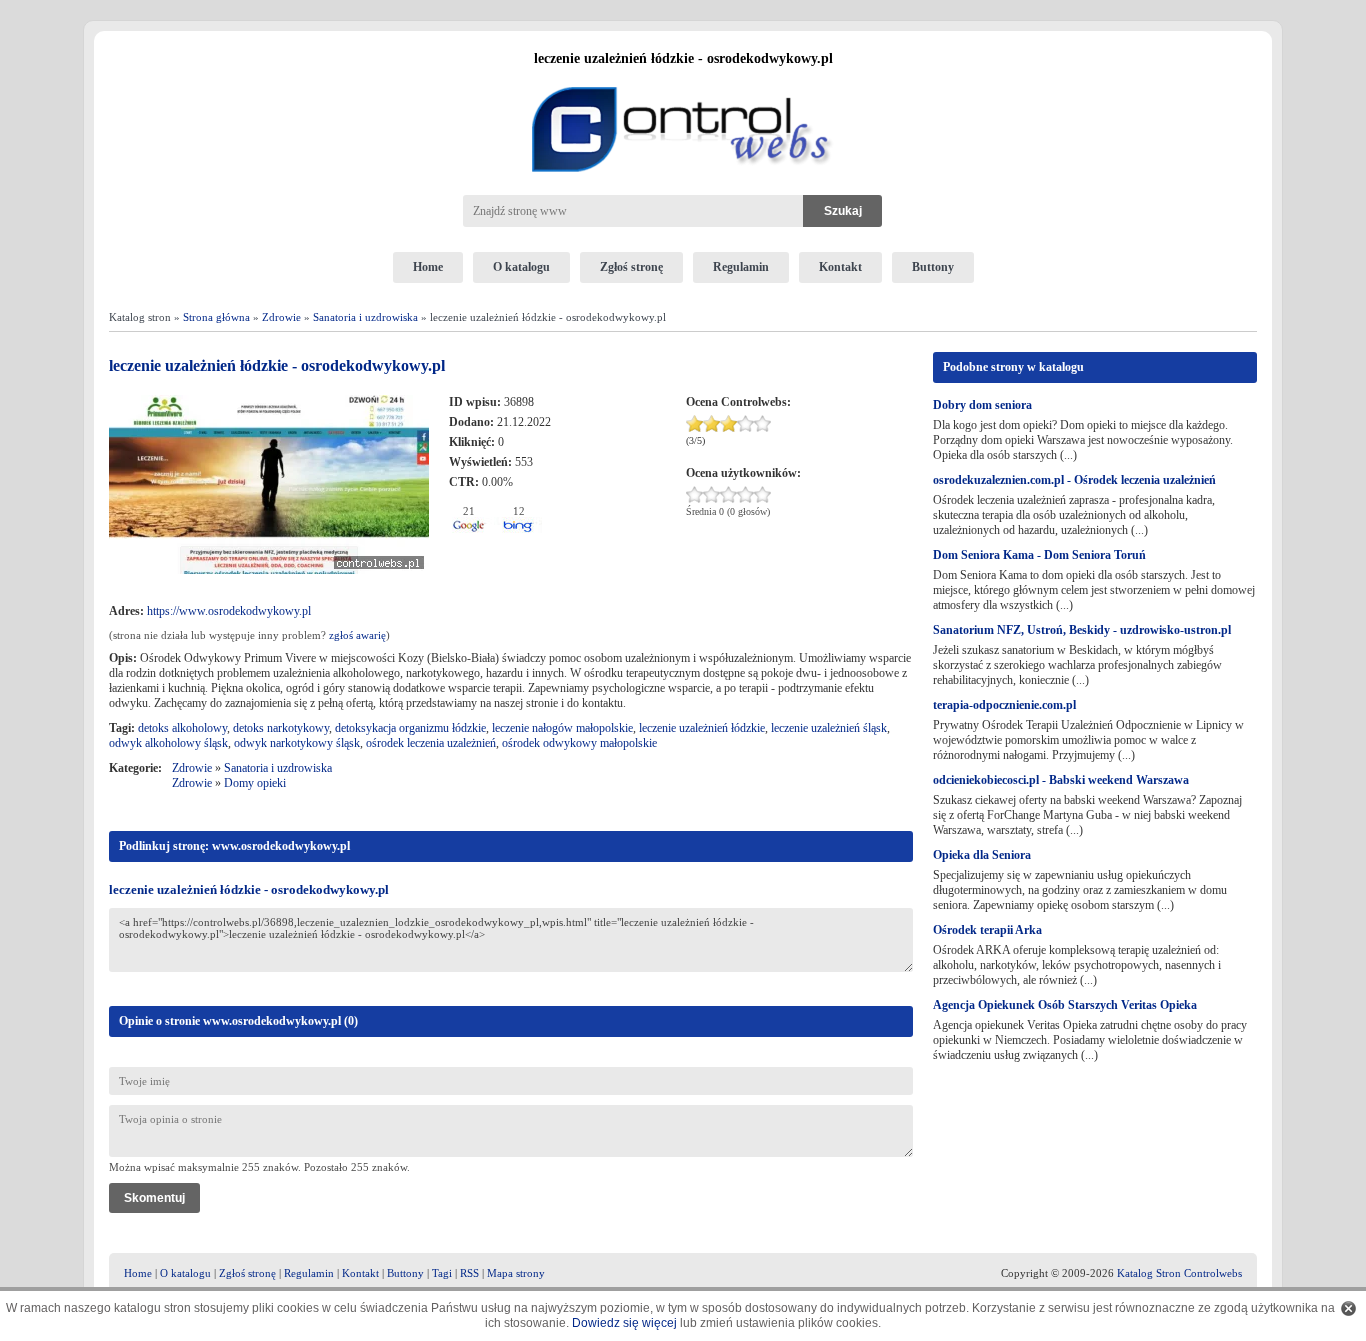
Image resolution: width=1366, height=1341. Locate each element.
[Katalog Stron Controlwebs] (683, 79)
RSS (469, 1273)
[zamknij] (1348, 1308)
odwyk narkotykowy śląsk (297, 743)
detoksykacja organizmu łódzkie (410, 728)
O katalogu (521, 267)
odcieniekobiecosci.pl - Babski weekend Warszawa (1061, 780)
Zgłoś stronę (631, 267)
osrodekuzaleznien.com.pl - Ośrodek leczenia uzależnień (1074, 480)
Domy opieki (255, 783)
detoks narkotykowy (281, 728)
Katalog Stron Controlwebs (1179, 1273)
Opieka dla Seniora (982, 855)
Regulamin (741, 267)
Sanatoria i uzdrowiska (365, 317)
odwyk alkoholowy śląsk (168, 743)
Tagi (442, 1273)
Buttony (933, 267)
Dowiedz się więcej (624, 1323)
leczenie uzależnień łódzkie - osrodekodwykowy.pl (249, 889)
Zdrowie (281, 317)
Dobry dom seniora (982, 405)
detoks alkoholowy (182, 728)
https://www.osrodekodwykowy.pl (229, 611)
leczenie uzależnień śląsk (829, 728)
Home (428, 267)
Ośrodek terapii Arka (987, 930)
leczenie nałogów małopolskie (562, 728)
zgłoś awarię (357, 635)
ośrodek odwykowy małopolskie (579, 743)
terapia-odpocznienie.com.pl (1004, 705)
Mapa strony (516, 1273)
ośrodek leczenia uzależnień (431, 743)
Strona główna (216, 317)
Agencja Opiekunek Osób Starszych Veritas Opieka (1065, 1005)
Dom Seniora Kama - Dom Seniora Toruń (1039, 555)
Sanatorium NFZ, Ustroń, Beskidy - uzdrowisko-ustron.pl (1082, 630)
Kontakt (840, 267)
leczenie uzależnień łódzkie (702, 728)
